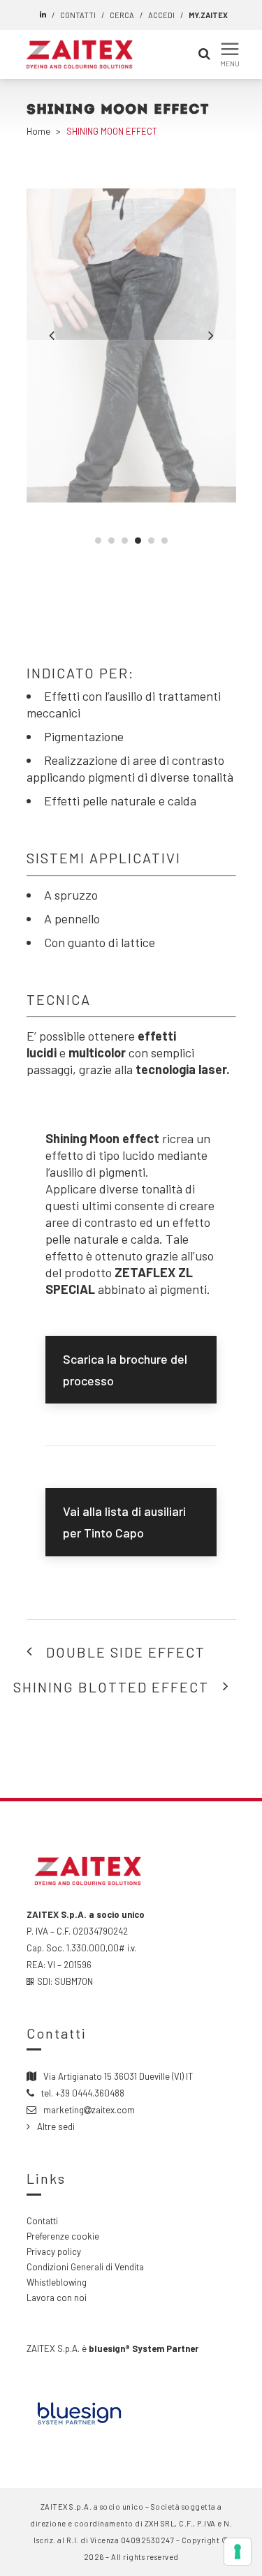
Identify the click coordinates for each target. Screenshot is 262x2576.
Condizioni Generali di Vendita (85, 2267)
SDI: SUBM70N (65, 1981)
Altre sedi (56, 2127)
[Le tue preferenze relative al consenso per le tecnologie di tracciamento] (238, 2552)
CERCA (122, 15)
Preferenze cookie (63, 2236)
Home (38, 131)
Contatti (42, 2221)
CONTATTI (78, 15)
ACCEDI (161, 15)
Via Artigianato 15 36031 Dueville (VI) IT (118, 2076)
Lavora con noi (57, 2298)
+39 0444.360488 (90, 2093)
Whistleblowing (57, 2282)
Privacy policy (54, 2251)
